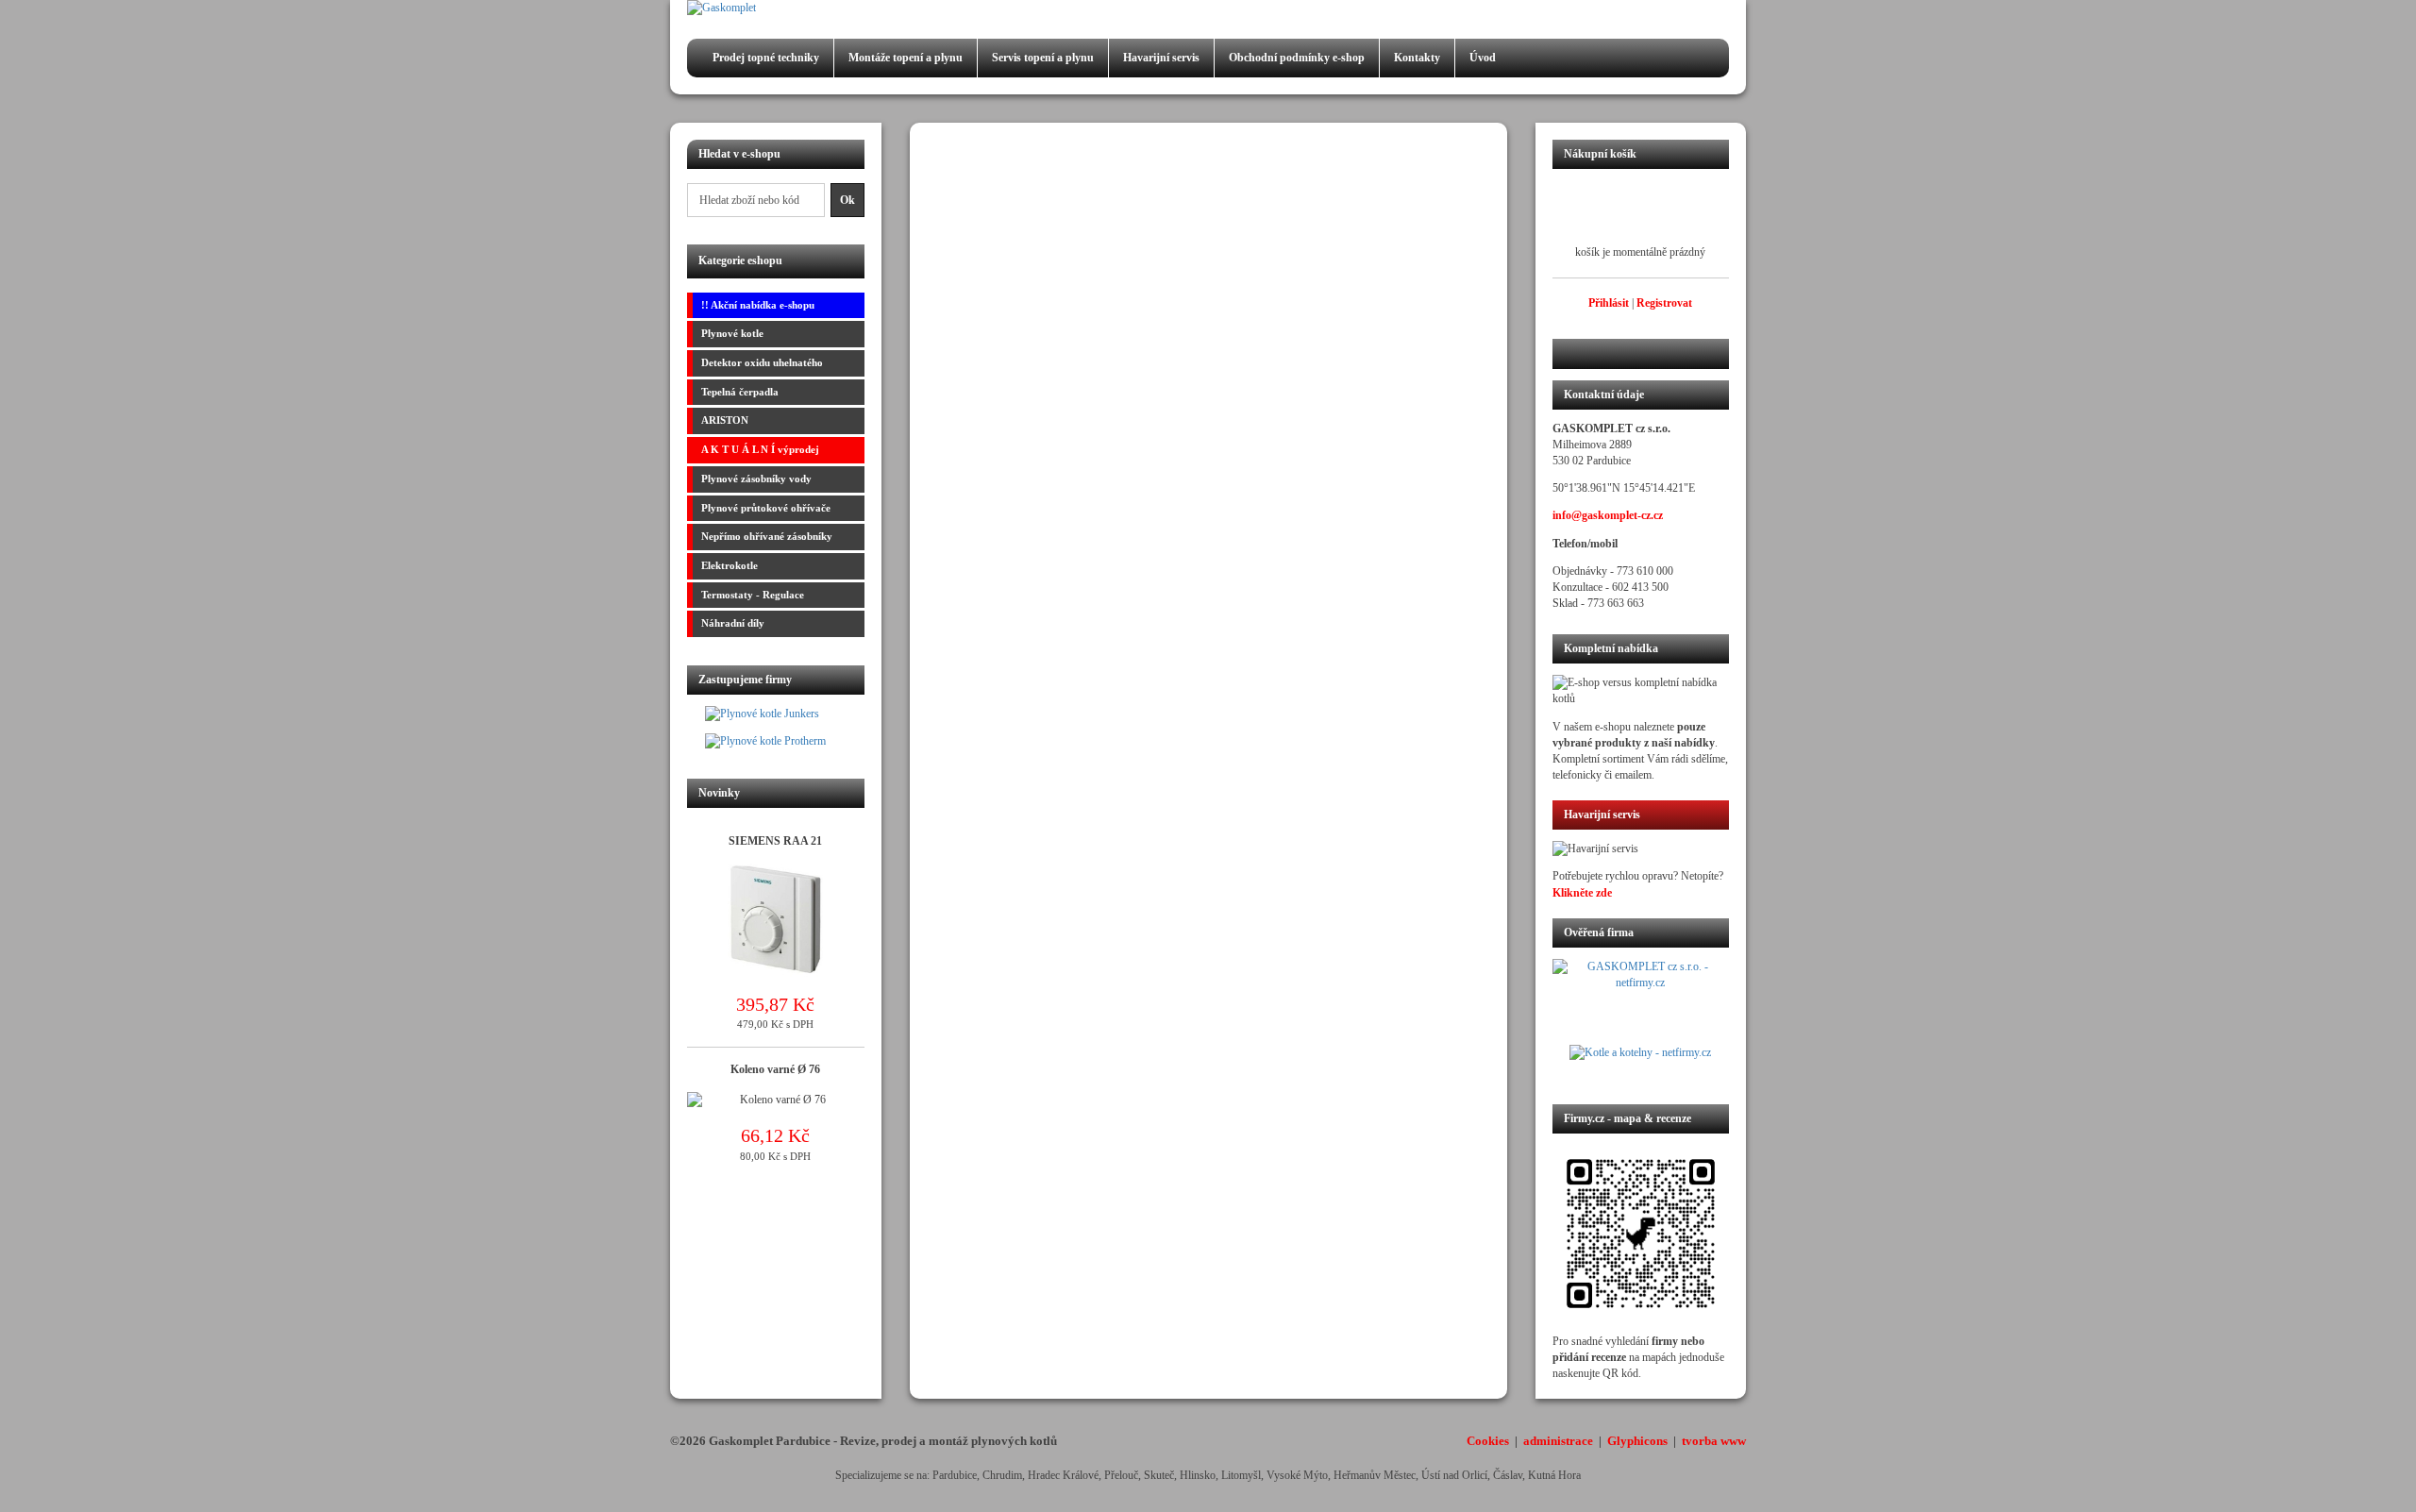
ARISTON (725, 420)
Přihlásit (1609, 303)
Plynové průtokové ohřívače (766, 508)
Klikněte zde (1582, 893)
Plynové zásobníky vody (756, 479)
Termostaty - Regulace (753, 595)
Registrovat (1664, 303)
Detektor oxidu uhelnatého (762, 362)
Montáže (906, 58)
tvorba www (1714, 1441)
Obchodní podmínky (1297, 58)
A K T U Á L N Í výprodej (760, 449)
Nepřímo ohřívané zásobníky (767, 536)
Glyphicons (1637, 1441)
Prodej (766, 58)
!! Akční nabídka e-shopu (758, 305)
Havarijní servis (1161, 58)
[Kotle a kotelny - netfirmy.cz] (1641, 1063)
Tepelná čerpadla (740, 392)
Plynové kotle (732, 333)
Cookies (1488, 1441)
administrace (1558, 1441)
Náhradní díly (733, 623)
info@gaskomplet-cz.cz (1608, 515)
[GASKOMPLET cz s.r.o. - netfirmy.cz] (1641, 1001)
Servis (1043, 58)
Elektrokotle (730, 565)
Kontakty (1417, 58)
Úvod (1483, 58)
